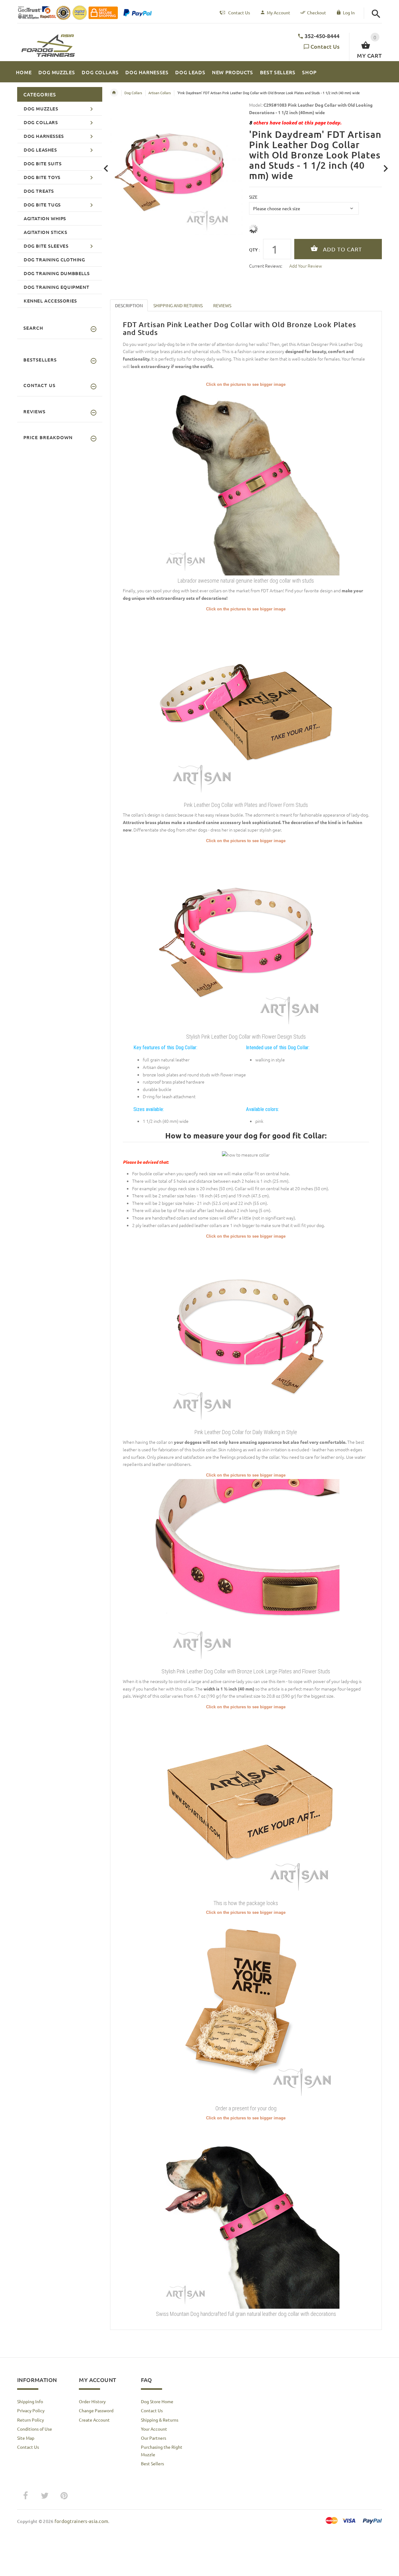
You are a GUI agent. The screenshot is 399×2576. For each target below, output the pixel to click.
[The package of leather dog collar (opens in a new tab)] (246, 1803)
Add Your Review (306, 266)
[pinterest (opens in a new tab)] (64, 2496)
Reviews (222, 305)
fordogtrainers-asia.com (81, 2521)
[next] (386, 169)
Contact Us (325, 46)
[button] (376, 14)
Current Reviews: (266, 266)
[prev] (106, 169)
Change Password (96, 2410)
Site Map (26, 2438)
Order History (92, 2401)
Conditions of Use (35, 2429)
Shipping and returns (178, 305)
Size (253, 197)
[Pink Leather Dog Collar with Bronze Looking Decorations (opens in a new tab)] (246, 937)
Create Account (94, 2420)
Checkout (317, 12)
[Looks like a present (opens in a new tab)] (246, 2009)
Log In (349, 12)
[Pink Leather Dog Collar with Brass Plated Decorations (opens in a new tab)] (246, 706)
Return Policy (31, 2420)
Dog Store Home (157, 2401)
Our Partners (154, 2438)
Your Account (154, 2429)
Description (129, 305)
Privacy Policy (31, 2410)
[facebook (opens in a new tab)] (25, 2496)
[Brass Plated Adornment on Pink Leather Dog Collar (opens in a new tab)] (246, 1333)
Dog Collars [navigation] (133, 93)
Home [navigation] (114, 93)
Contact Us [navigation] (239, 12)
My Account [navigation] (279, 12)
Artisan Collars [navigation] (160, 93)
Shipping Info (30, 2401)
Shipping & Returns (160, 2420)
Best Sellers (152, 2463)
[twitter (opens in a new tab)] (45, 2496)
